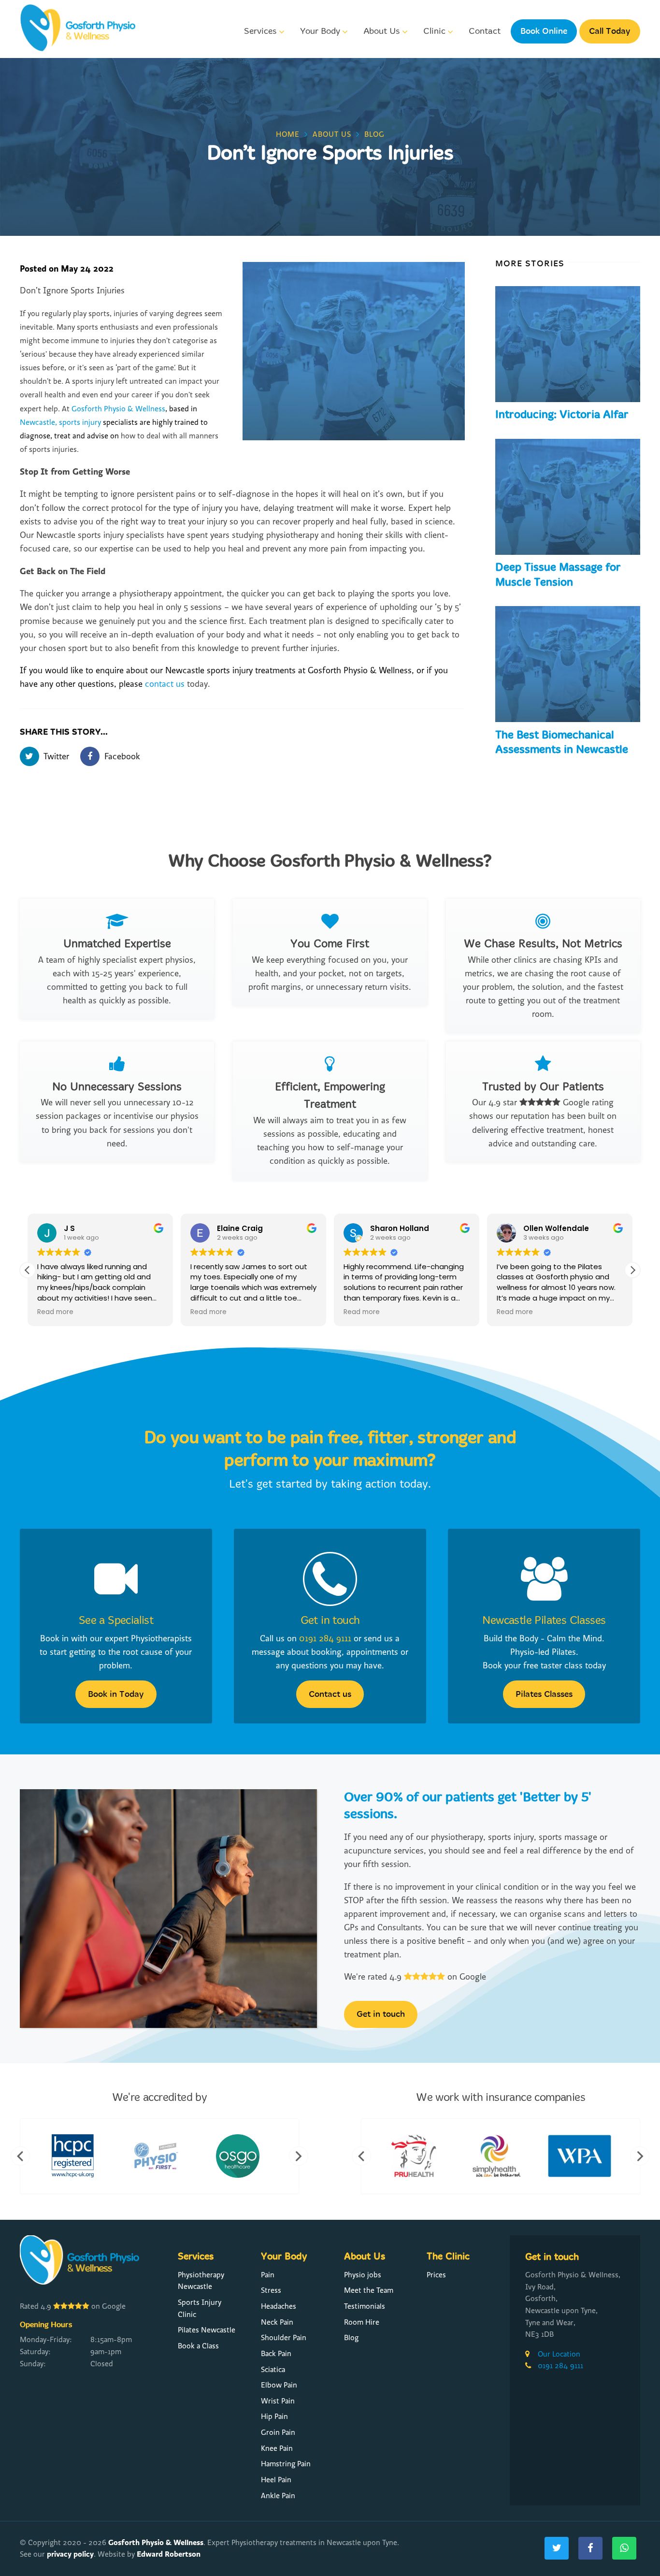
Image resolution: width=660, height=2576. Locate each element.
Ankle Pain (278, 2496)
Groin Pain (278, 2432)
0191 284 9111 (325, 1639)
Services (260, 31)
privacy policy (70, 2554)
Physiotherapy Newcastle (201, 2281)
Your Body (320, 31)
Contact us (330, 1694)
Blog (351, 2338)
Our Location (559, 2354)
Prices (436, 2275)
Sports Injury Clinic (200, 2308)
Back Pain (276, 2354)
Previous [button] (20, 2156)
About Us (381, 31)
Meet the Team (369, 2290)
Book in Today (116, 1694)
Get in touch (330, 1621)
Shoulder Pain (284, 2338)
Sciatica (273, 2370)
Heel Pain (276, 2480)
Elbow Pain (279, 2385)
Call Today (610, 31)
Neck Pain (277, 2322)
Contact (485, 31)
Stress (271, 2290)
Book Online (544, 31)
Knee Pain (277, 2448)
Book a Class (198, 2346)
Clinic (434, 31)
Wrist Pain (278, 2401)
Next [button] (299, 2156)
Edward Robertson (169, 2554)
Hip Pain (274, 2417)
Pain (268, 2275)
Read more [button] (55, 1312)
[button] (632, 1270)
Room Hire (362, 2322)
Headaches (279, 2306)
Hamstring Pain (286, 2464)
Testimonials (365, 2306)
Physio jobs (363, 2275)
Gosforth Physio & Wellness (156, 2542)
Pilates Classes (544, 1694)
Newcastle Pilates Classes (544, 1621)
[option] (77, 2156)
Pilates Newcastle (207, 2330)
